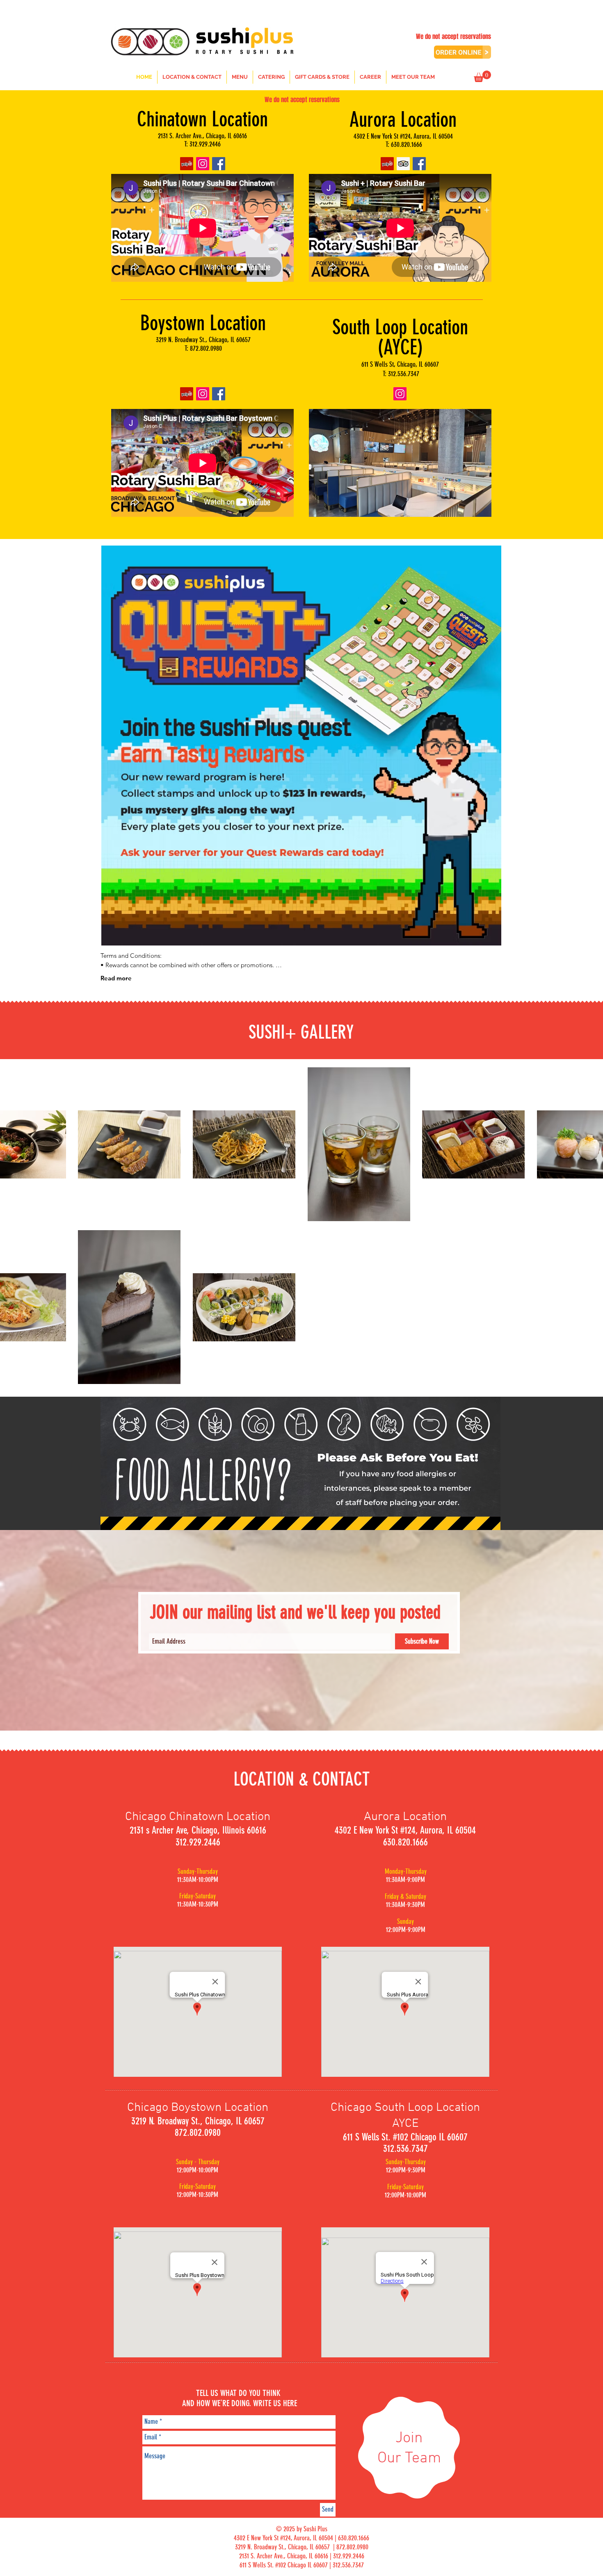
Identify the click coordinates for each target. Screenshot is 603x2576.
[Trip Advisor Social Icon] (403, 164)
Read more (116, 978)
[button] (482, 76)
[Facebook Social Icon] (219, 164)
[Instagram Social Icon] (203, 164)
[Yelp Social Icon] (187, 164)
